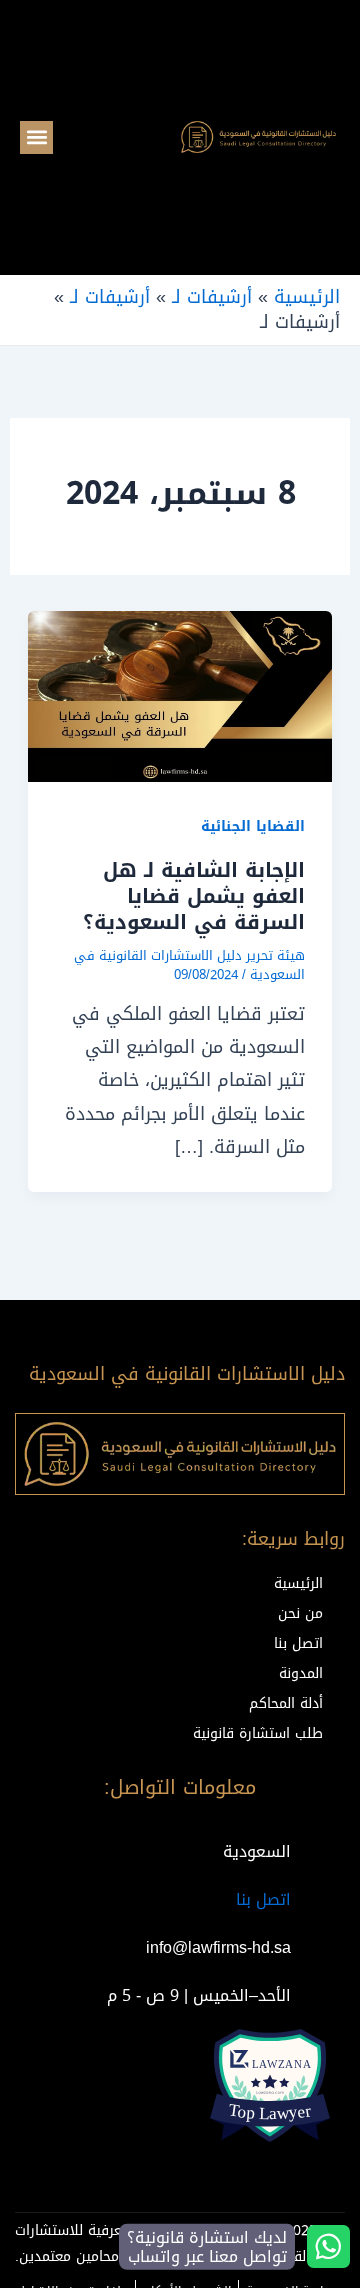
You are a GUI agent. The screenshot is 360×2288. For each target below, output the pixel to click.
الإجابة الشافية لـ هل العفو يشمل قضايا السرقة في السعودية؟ (194, 896)
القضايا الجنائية (253, 826)
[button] (36, 137)
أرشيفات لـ (212, 297)
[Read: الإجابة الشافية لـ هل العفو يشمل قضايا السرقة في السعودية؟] (180, 698)
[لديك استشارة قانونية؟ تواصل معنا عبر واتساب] (328, 2246)
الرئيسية (307, 297)
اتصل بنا (263, 1899)
